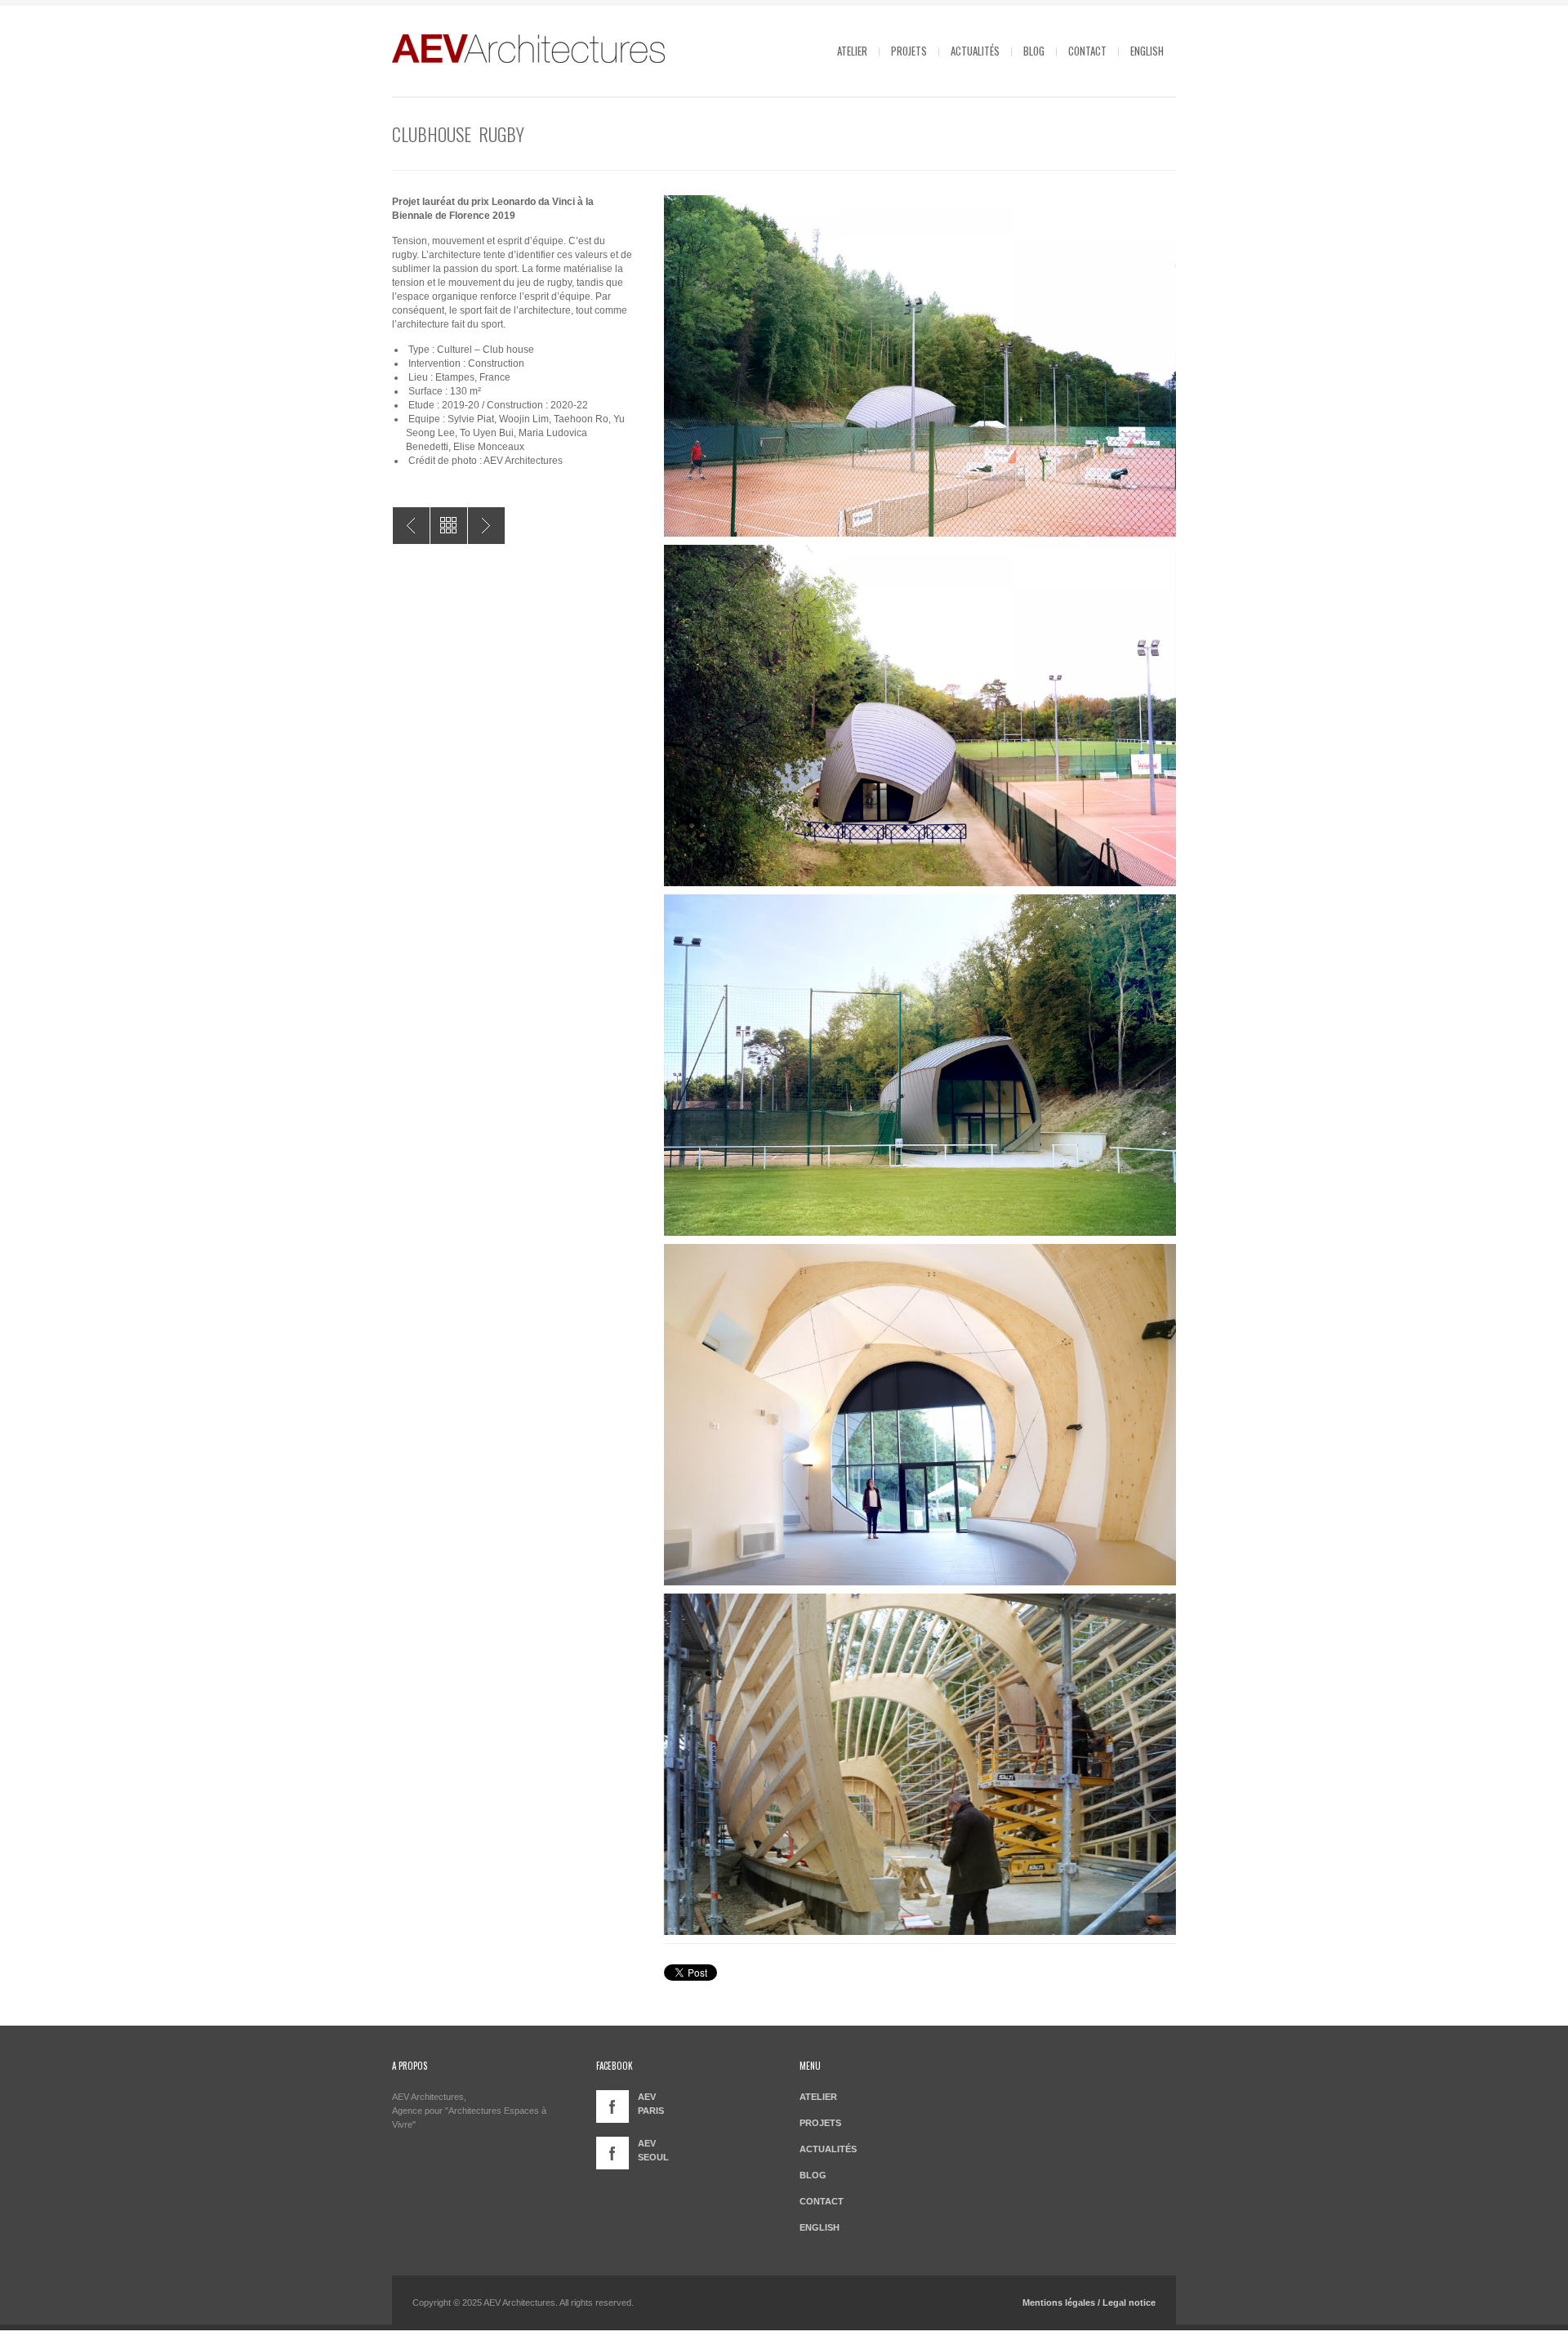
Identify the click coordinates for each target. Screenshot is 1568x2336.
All (449, 526)
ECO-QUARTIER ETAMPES (411, 526)
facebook (612, 2106)
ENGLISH (1147, 51)
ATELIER (852, 51)
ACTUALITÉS (975, 51)
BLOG (1034, 51)
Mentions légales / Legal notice (1089, 2303)
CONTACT (1087, 51)
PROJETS (909, 51)
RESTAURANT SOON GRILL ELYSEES (486, 526)
